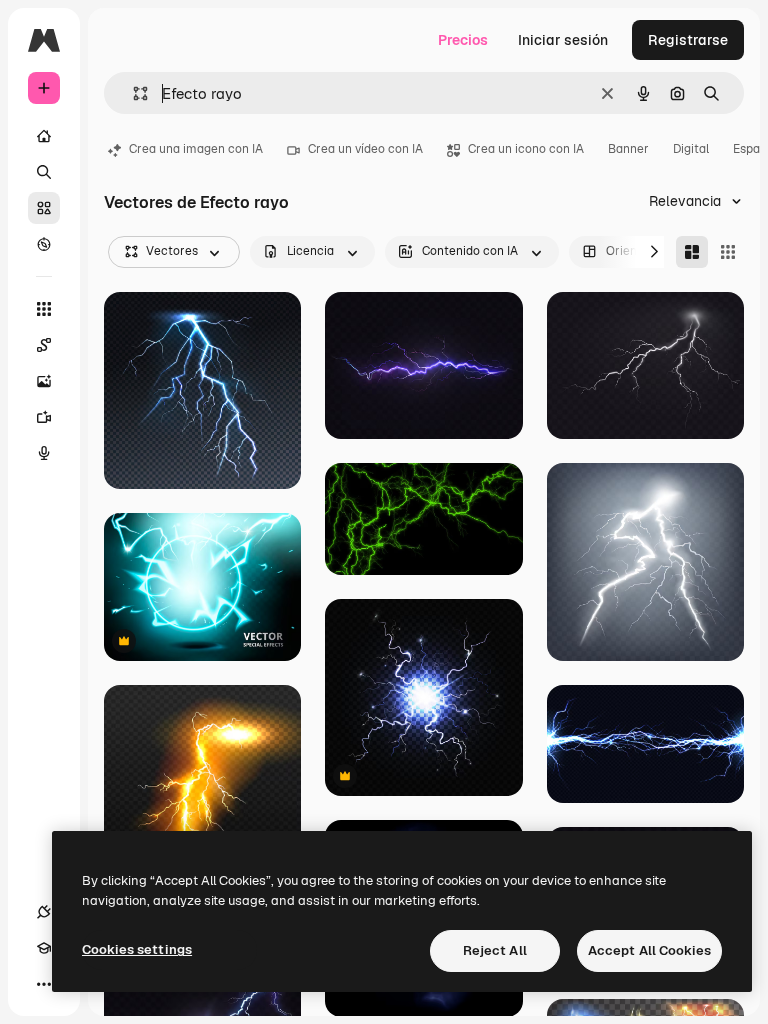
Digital (691, 149)
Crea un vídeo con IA (365, 149)
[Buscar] (44, 172)
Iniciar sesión (563, 40)
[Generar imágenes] (44, 381)
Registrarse (688, 40)
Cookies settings (137, 949)
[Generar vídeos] (44, 417)
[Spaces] (44, 345)
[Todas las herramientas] (44, 309)
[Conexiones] (44, 912)
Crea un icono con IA (526, 149)
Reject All (495, 950)
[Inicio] (44, 136)
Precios (463, 40)
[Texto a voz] (44, 453)
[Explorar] (44, 244)
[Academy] (44, 948)
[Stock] (44, 208)
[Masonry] (692, 252)
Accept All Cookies (649, 950)
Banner (628, 149)
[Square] (728, 252)
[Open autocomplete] (132, 93)
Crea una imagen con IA (196, 149)
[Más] (44, 984)
